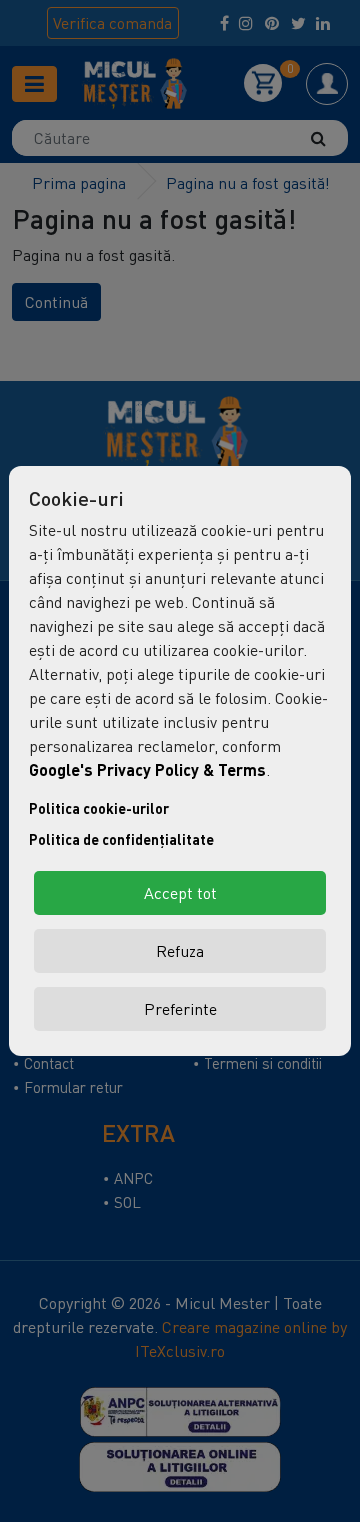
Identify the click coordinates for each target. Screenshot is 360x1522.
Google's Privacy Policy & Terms (147, 769)
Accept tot (180, 893)
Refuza (180, 951)
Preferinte (180, 1009)
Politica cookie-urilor (99, 808)
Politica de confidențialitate (121, 839)
